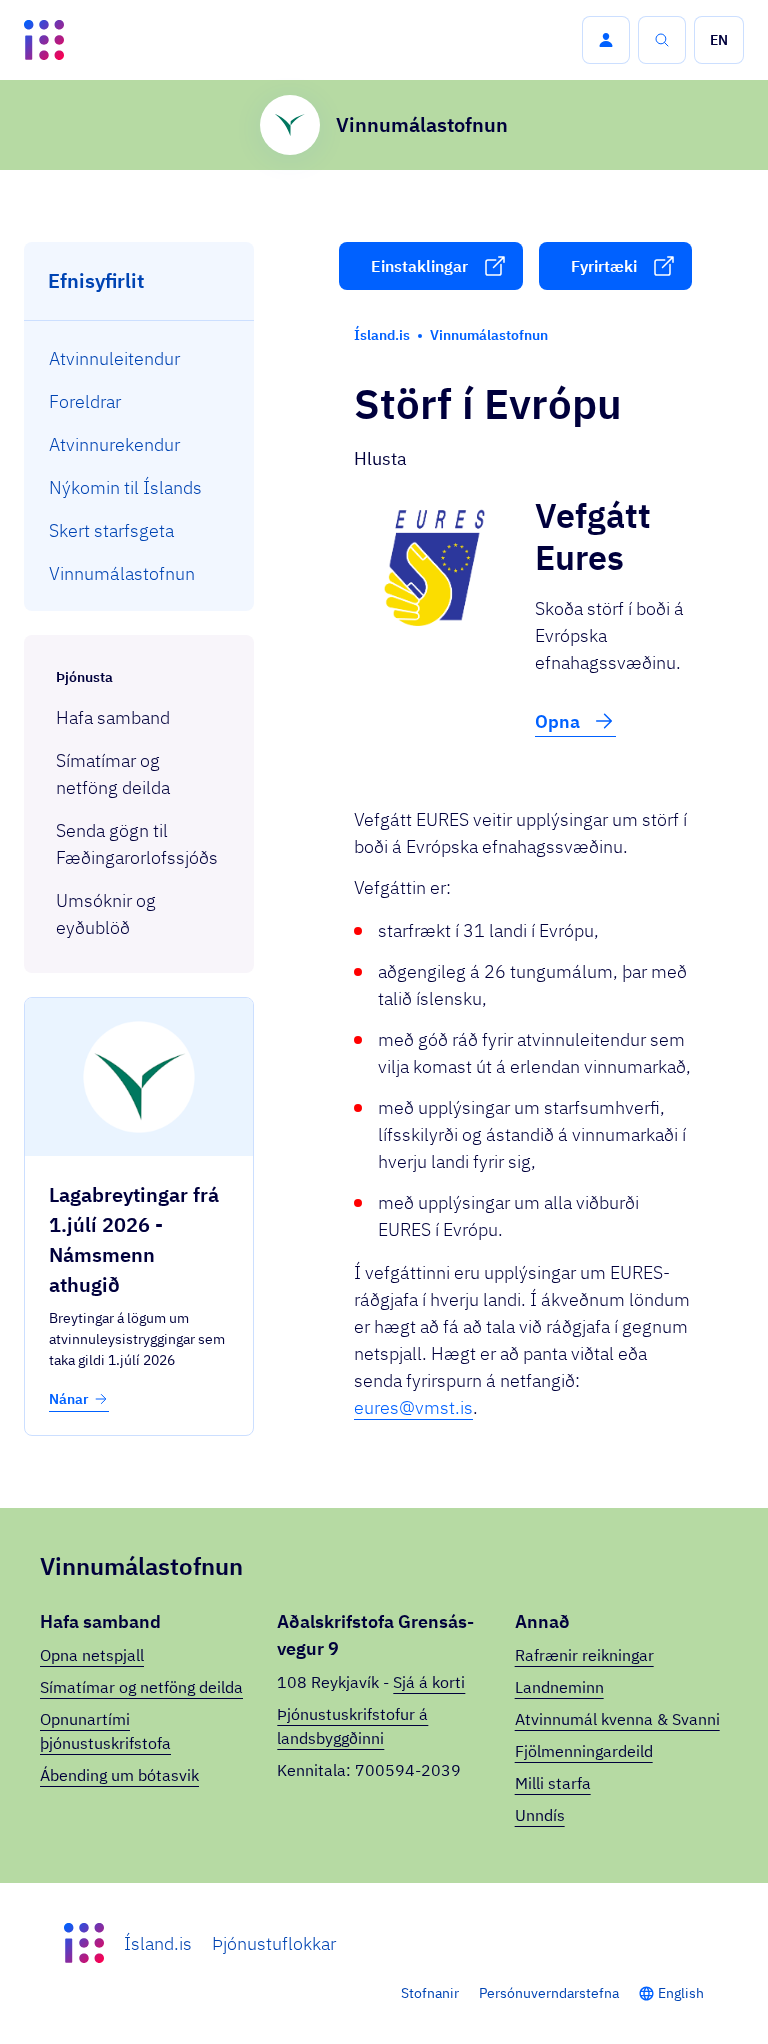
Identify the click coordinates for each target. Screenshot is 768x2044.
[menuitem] (139, 358)
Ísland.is (158, 1943)
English (681, 1993)
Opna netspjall (92, 1655)
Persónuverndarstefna (549, 1993)
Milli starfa (553, 1783)
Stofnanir (430, 1993)
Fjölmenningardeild (584, 1751)
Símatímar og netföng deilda (141, 1687)
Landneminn (559, 1687)
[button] (606, 40)
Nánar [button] (69, 1399)
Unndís (540, 1815)
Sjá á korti (429, 1682)
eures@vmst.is (413, 1407)
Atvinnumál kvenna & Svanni (617, 1719)
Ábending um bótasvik (119, 1775)
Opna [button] (559, 721)
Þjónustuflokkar (274, 1943)
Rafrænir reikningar (584, 1655)
